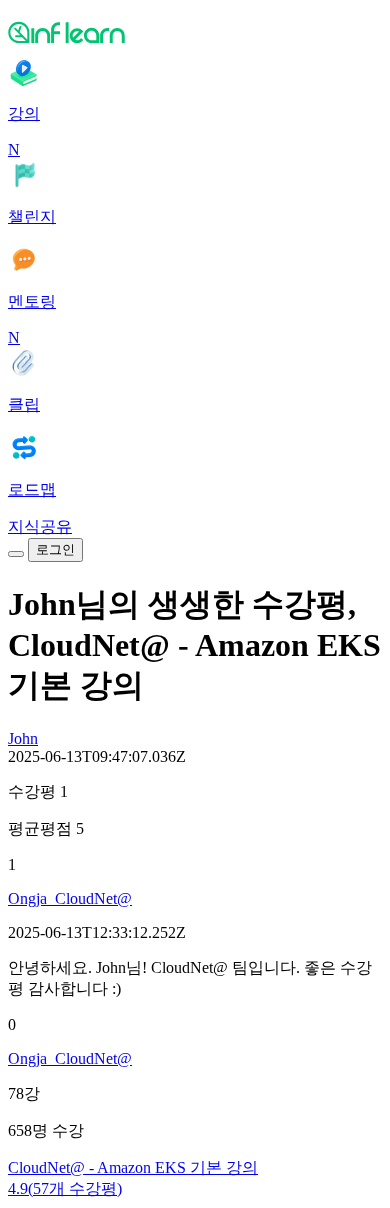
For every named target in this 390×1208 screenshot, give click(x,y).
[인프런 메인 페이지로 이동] (195, 32)
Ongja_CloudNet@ (70, 898)
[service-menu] (16, 554)
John (23, 738)
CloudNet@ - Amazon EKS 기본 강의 (133, 1167)
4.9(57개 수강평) (65, 1188)
